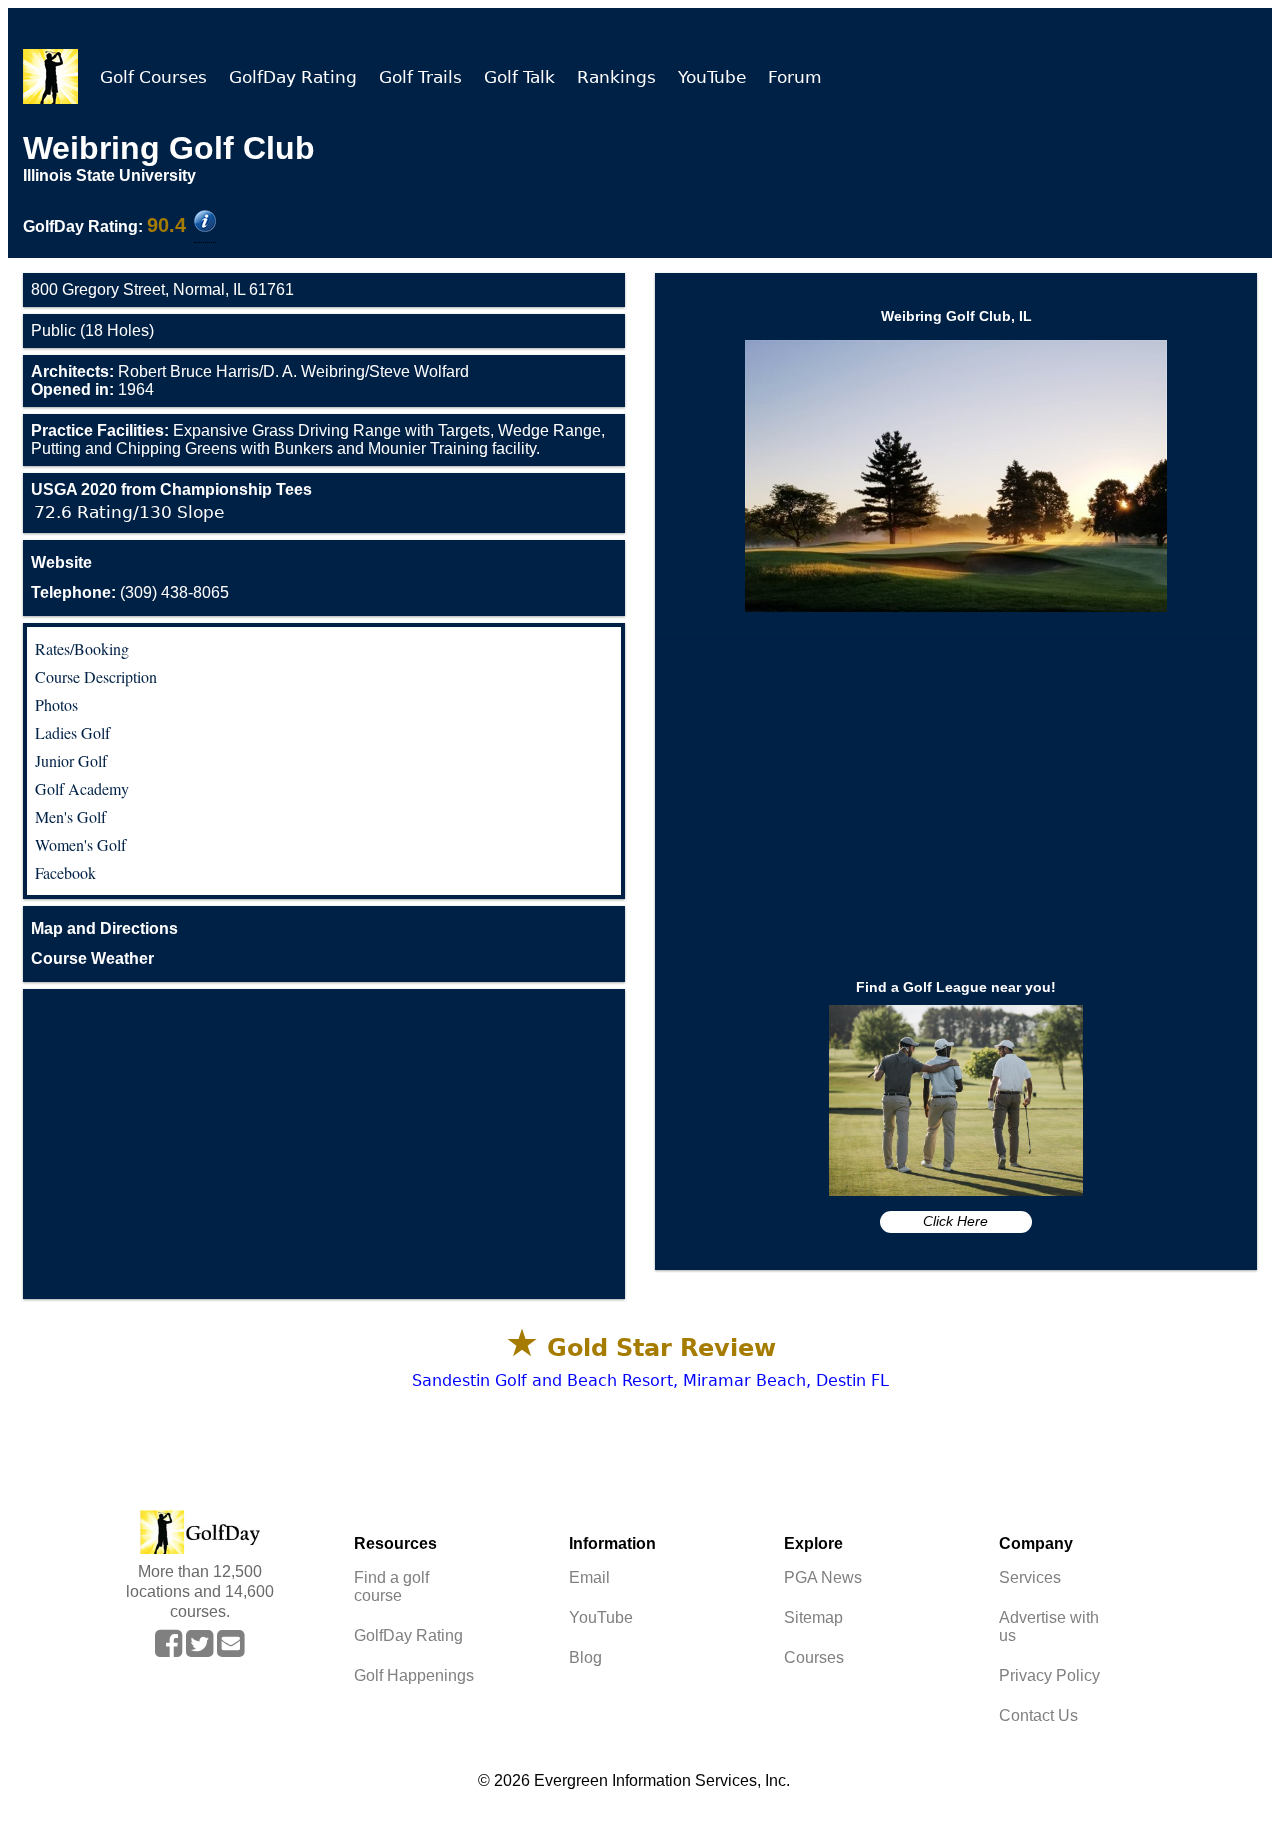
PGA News (823, 1577)
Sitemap (813, 1617)
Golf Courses (153, 77)
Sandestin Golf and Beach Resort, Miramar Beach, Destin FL (650, 1380)
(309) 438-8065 (130, 592)
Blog (585, 1657)
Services (1030, 1577)
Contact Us (1038, 1715)
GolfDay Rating (293, 77)
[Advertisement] (324, 1144)
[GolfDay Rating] (205, 223)
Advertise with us (1049, 1626)
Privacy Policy (1049, 1675)
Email (589, 1577)
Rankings (616, 77)
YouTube (712, 77)
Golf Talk (519, 77)
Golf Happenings (414, 1675)
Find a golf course (391, 1586)
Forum (795, 77)
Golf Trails (420, 77)
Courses (814, 1657)
